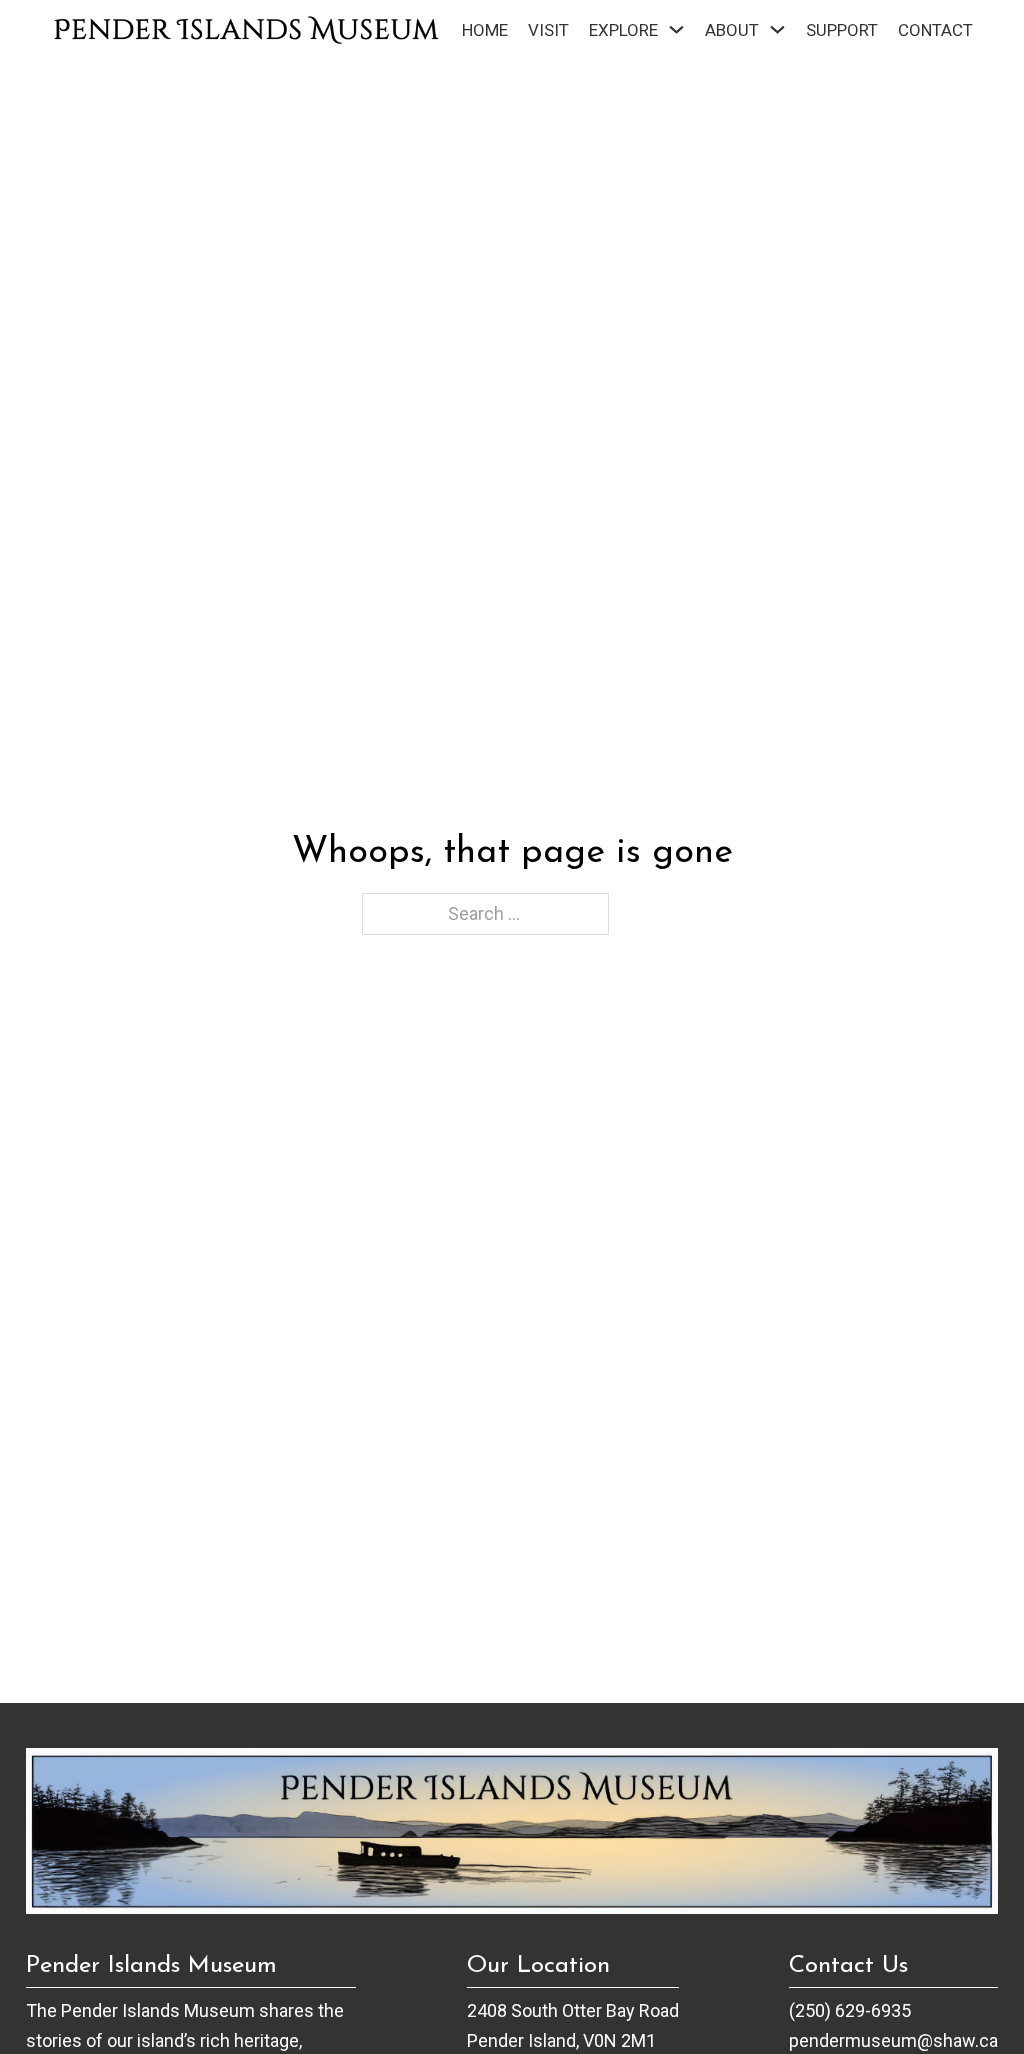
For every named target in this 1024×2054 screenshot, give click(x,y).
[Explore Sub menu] (676, 29)
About (732, 30)
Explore (623, 30)
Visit (548, 30)
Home (485, 30)
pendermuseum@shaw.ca (893, 2040)
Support (842, 30)
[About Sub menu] (777, 29)
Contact (935, 30)
